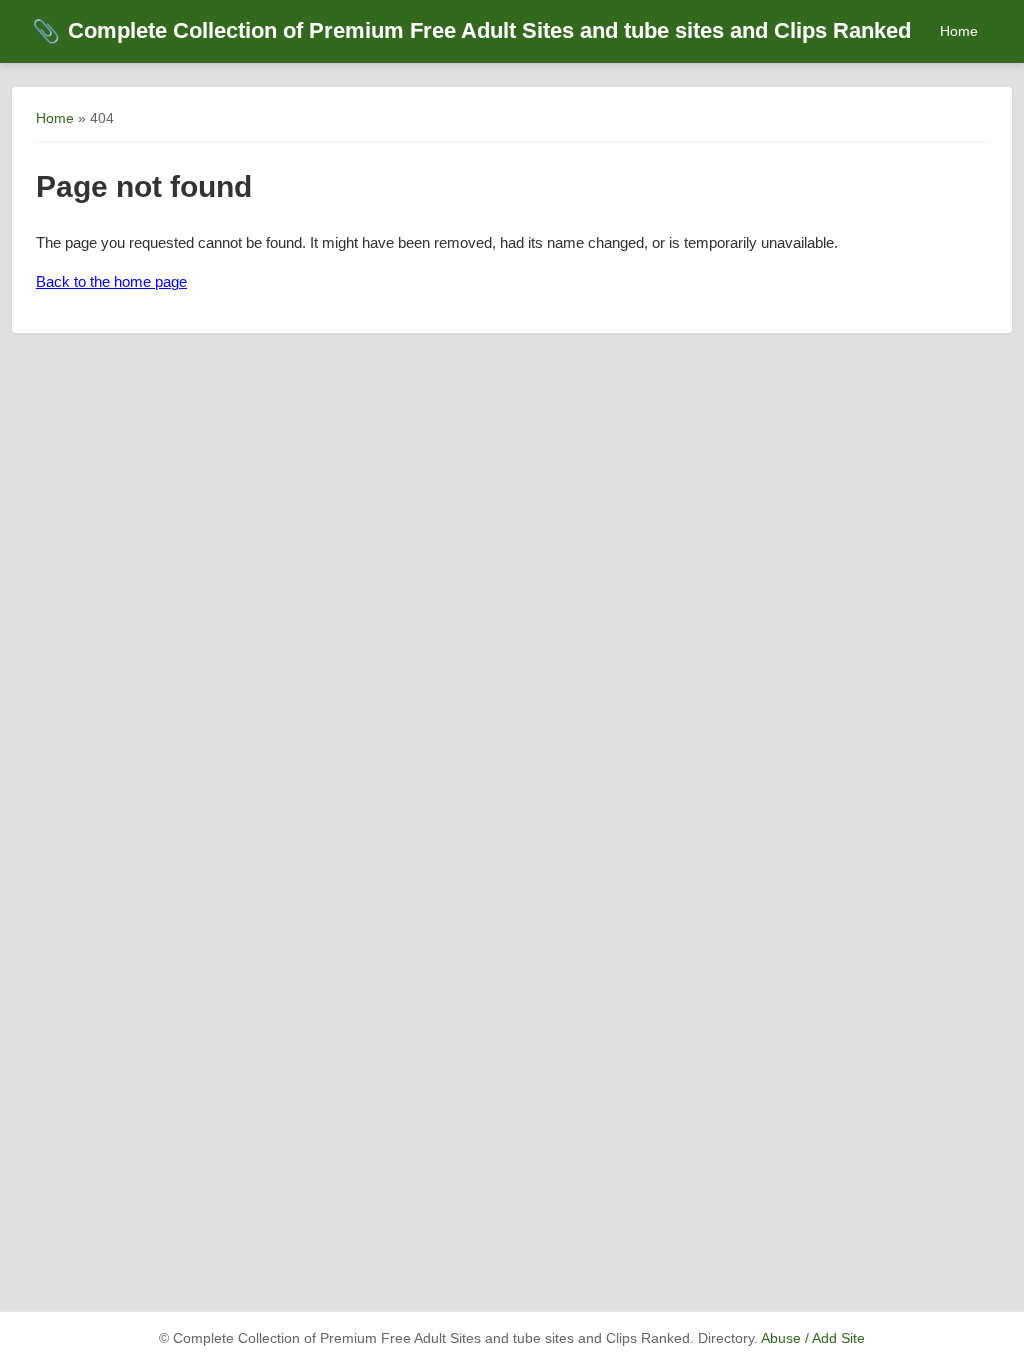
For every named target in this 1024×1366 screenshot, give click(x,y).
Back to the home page (111, 281)
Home (959, 31)
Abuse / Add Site (813, 1338)
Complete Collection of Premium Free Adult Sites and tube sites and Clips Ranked (471, 30)
